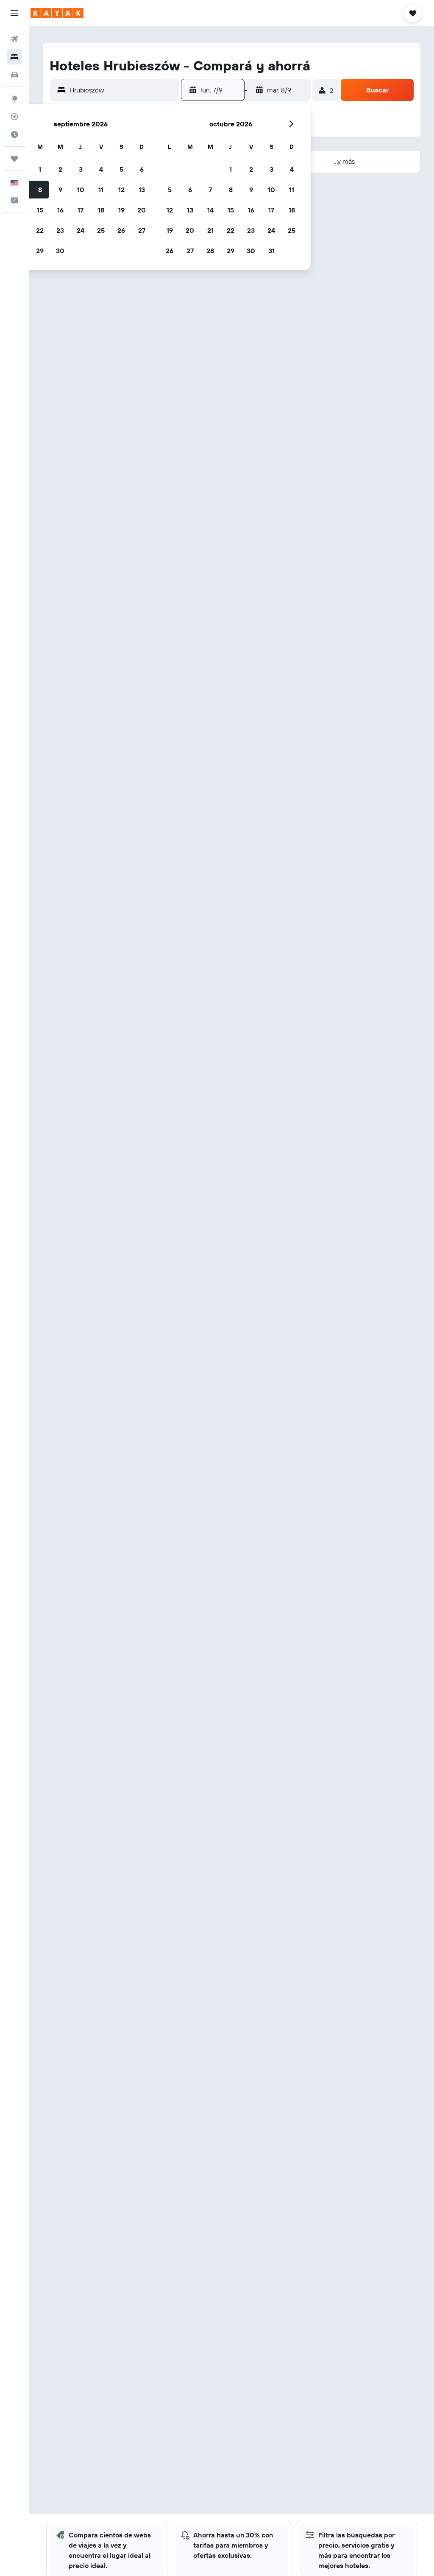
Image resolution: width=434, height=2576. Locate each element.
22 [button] (40, 230)
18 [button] (101, 210)
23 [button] (60, 230)
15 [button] (40, 210)
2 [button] (60, 169)
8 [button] (40, 190)
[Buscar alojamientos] (14, 57)
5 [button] (121, 169)
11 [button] (101, 190)
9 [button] (60, 190)
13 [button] (142, 190)
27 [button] (142, 230)
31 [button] (271, 251)
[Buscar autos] (14, 75)
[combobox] (122, 90)
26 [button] (121, 230)
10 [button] (81, 190)
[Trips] (14, 159)
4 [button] (101, 169)
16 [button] (60, 210)
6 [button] (142, 169)
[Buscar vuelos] (14, 39)
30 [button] (60, 251)
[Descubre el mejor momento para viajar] (14, 134)
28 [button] (210, 251)
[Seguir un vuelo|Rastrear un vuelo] (14, 117)
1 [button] (40, 169)
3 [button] (81, 169)
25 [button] (101, 230)
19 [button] (121, 210)
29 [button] (40, 251)
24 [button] (81, 230)
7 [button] (210, 190)
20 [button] (142, 210)
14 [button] (210, 210)
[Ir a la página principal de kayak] (57, 13)
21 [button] (210, 230)
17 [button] (81, 210)
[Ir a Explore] (14, 99)
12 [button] (121, 190)
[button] (14, 13)
